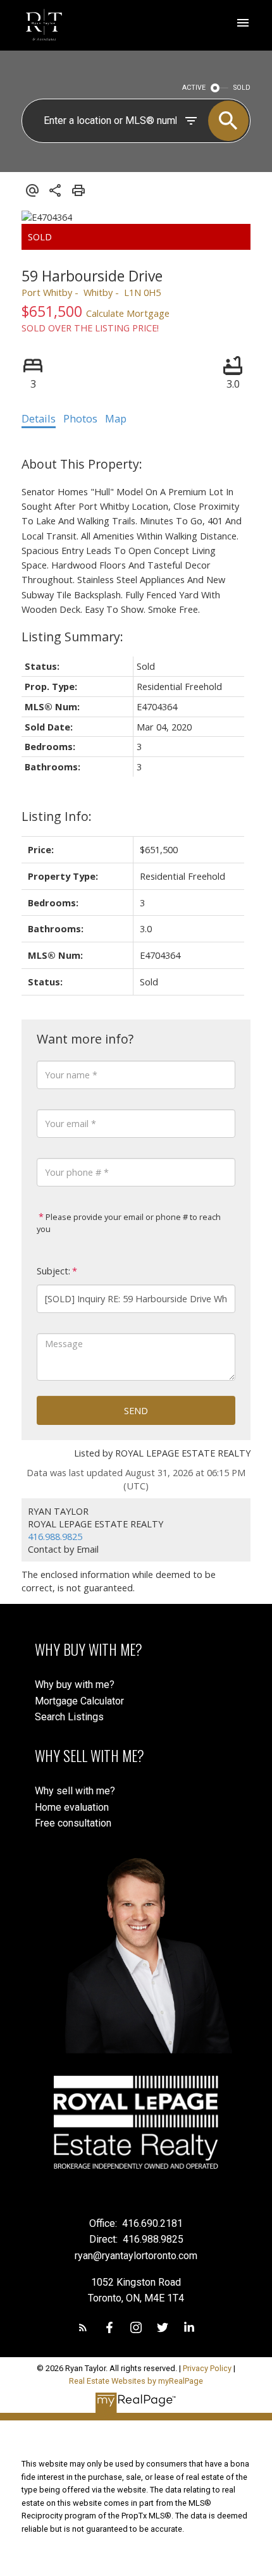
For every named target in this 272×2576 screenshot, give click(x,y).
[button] (83, 2327)
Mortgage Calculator (79, 1701)
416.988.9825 (55, 1536)
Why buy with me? (75, 1685)
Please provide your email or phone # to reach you (129, 1223)
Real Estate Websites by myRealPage (136, 2381)
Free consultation (73, 1823)
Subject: (53, 1271)
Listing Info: (57, 816)
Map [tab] (116, 419)
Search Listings (69, 1717)
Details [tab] (39, 419)
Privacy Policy (207, 2368)
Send (136, 1410)
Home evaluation (72, 1807)
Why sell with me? (75, 1791)
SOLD (242, 88)
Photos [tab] (80, 419)
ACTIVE (194, 88)
